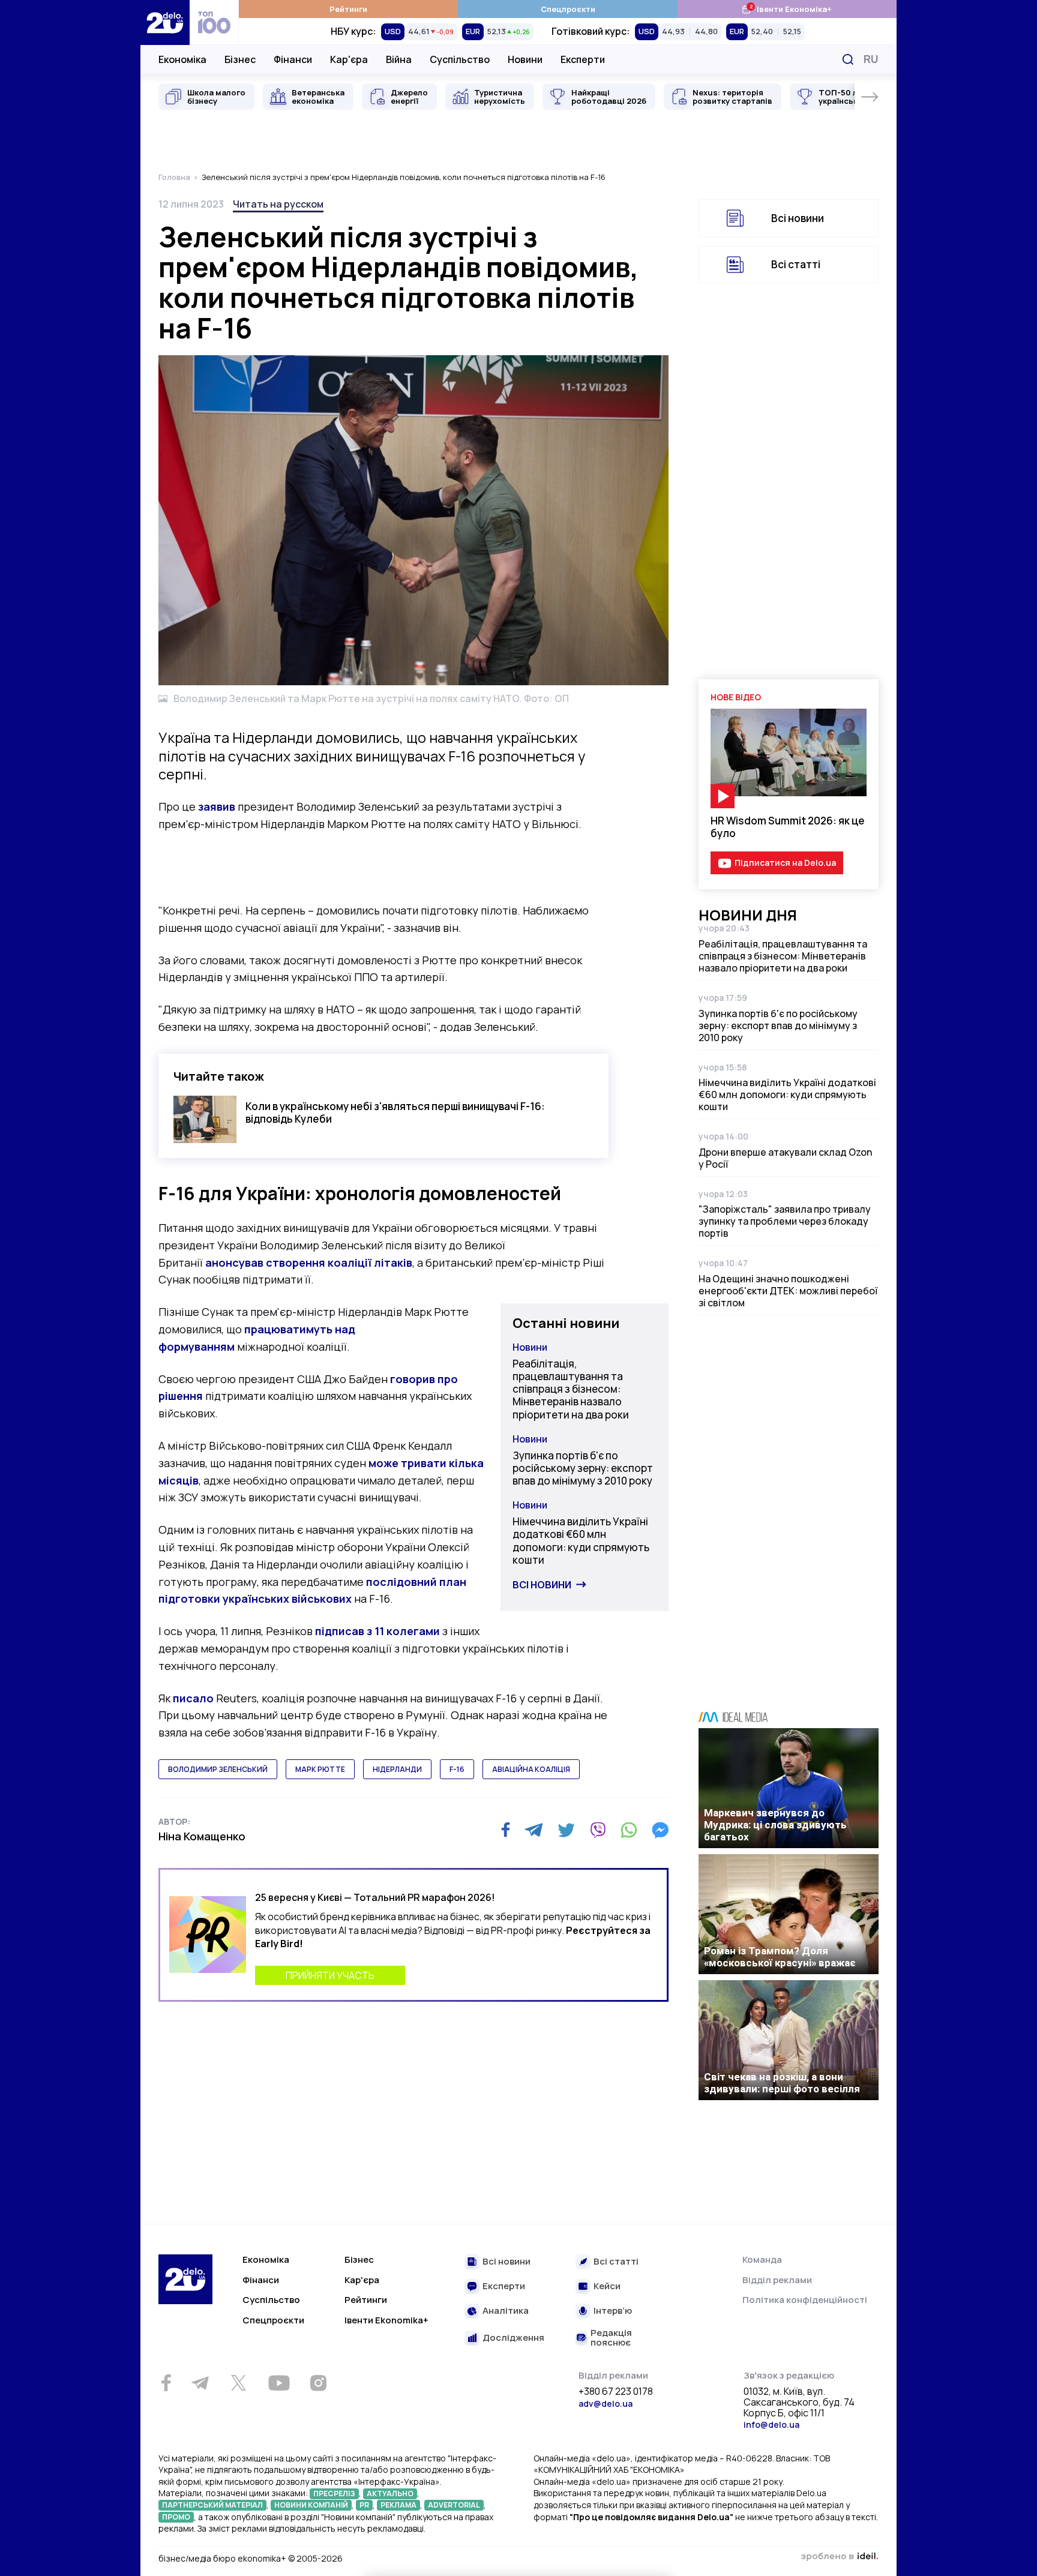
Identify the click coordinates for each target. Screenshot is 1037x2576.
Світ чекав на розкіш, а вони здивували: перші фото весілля (782, 2083)
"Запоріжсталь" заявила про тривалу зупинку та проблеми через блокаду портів (785, 1221)
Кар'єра (349, 59)
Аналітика (506, 2311)
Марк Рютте (320, 1769)
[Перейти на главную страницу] (165, 23)
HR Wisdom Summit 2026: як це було (788, 827)
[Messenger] (660, 1830)
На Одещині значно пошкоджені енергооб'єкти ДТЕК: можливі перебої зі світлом (788, 1291)
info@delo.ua (771, 2424)
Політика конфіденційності (805, 2300)
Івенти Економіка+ (786, 9)
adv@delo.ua (606, 2403)
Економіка (182, 59)
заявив (217, 806)
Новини (525, 59)
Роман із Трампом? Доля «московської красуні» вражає (780, 1957)
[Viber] (598, 1830)
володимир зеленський (218, 1769)
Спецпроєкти (568, 9)
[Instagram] (318, 2383)
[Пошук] (848, 59)
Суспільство (460, 59)
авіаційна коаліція (531, 1769)
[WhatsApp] (629, 1830)
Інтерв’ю (613, 2311)
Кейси (607, 2286)
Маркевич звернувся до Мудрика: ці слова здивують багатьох (775, 1825)
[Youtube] (279, 2383)
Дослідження (513, 2338)
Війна (399, 59)
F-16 (457, 1769)
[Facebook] (506, 1830)
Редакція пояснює (611, 2338)
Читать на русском (278, 204)
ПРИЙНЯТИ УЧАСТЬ (330, 1975)
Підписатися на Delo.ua (785, 863)
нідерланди (397, 1769)
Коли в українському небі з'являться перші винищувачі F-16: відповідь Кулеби (395, 1112)
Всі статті (796, 264)
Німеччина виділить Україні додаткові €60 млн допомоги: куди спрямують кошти (581, 1541)
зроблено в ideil (840, 2557)
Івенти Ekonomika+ (386, 2320)
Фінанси (293, 59)
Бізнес (240, 59)
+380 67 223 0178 (616, 2392)
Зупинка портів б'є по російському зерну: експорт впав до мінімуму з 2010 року (583, 1468)
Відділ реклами (777, 2280)
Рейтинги (348, 9)
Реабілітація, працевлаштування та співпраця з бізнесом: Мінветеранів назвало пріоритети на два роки (571, 1389)
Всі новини (542, 1585)
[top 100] (214, 23)
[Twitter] (566, 1830)
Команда (762, 2259)
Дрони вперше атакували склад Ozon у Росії (785, 1158)
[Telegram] (534, 1830)
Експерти (583, 59)
